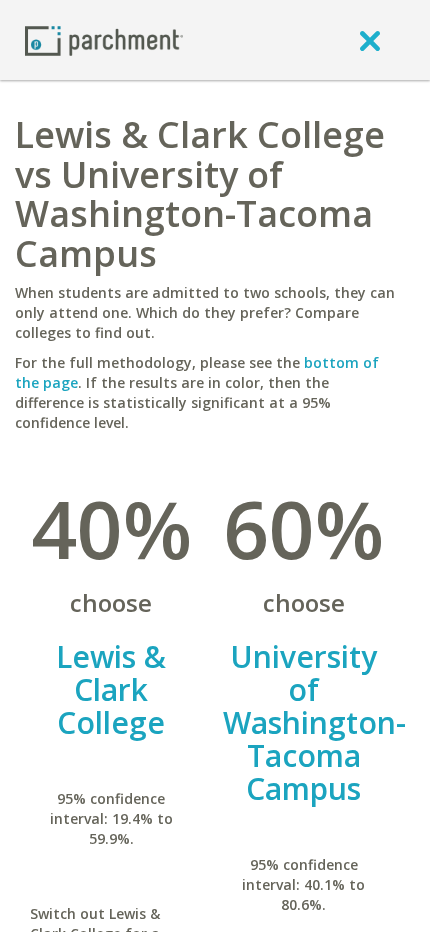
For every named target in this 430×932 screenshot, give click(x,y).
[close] (370, 40)
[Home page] (104, 39)
